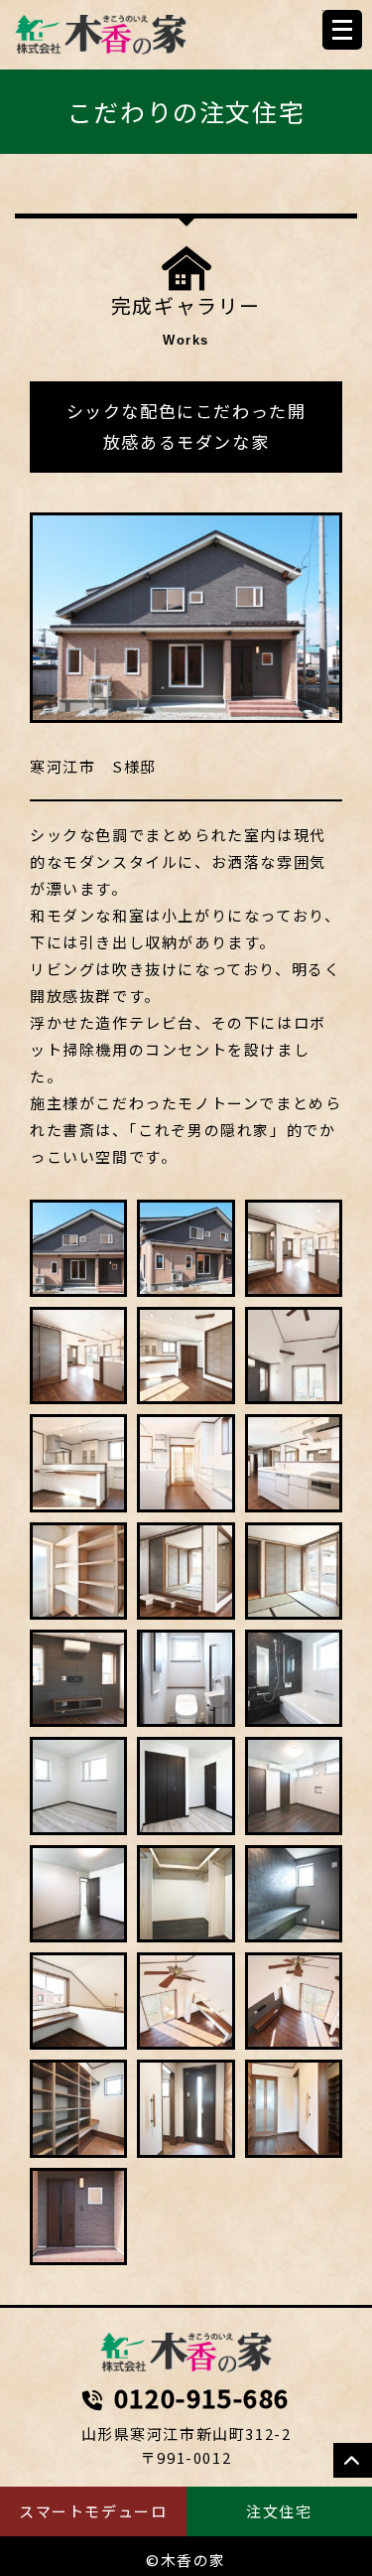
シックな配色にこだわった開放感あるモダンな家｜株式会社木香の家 (186, 2353)
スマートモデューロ (93, 2511)
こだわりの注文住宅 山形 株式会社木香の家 (101, 35)
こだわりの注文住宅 (186, 111)
